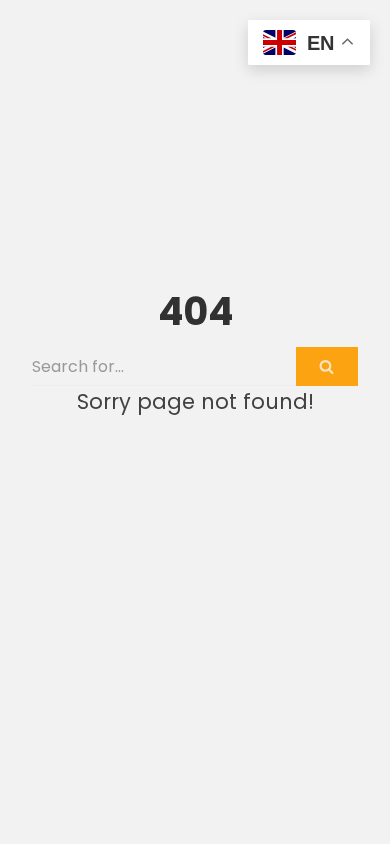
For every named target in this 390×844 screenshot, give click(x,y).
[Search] (327, 366)
